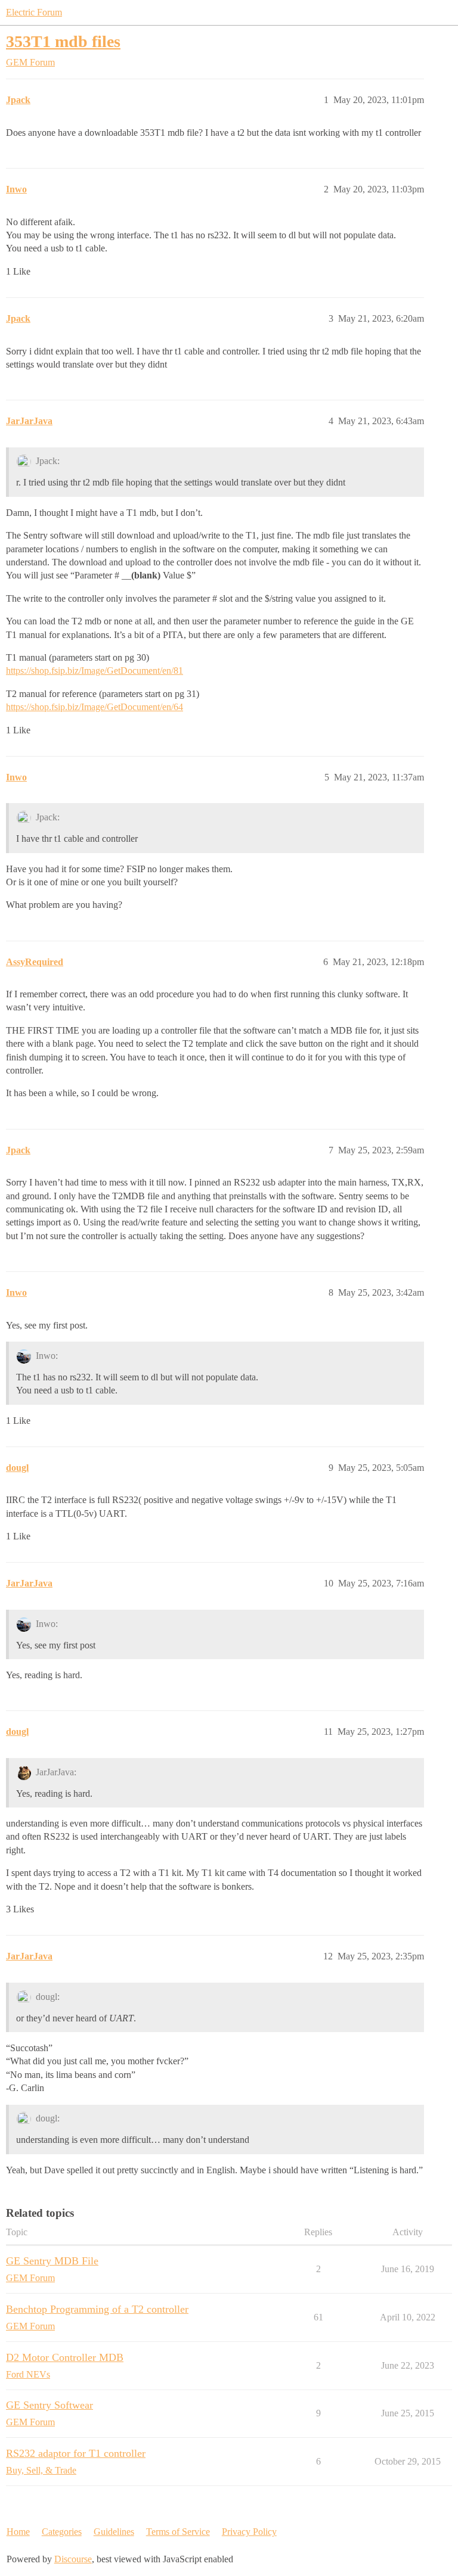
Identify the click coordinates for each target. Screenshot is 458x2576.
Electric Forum (34, 12)
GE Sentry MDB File (52, 2261)
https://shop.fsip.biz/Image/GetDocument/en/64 (95, 707)
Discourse (73, 2559)
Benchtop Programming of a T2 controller (97, 2309)
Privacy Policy (249, 2532)
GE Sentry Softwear (49, 2405)
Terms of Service (178, 2532)
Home (18, 2532)
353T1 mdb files (63, 41)
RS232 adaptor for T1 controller (76, 2453)
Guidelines (114, 2532)
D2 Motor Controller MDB (65, 2357)
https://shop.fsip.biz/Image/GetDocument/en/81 (95, 671)
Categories (62, 2532)
